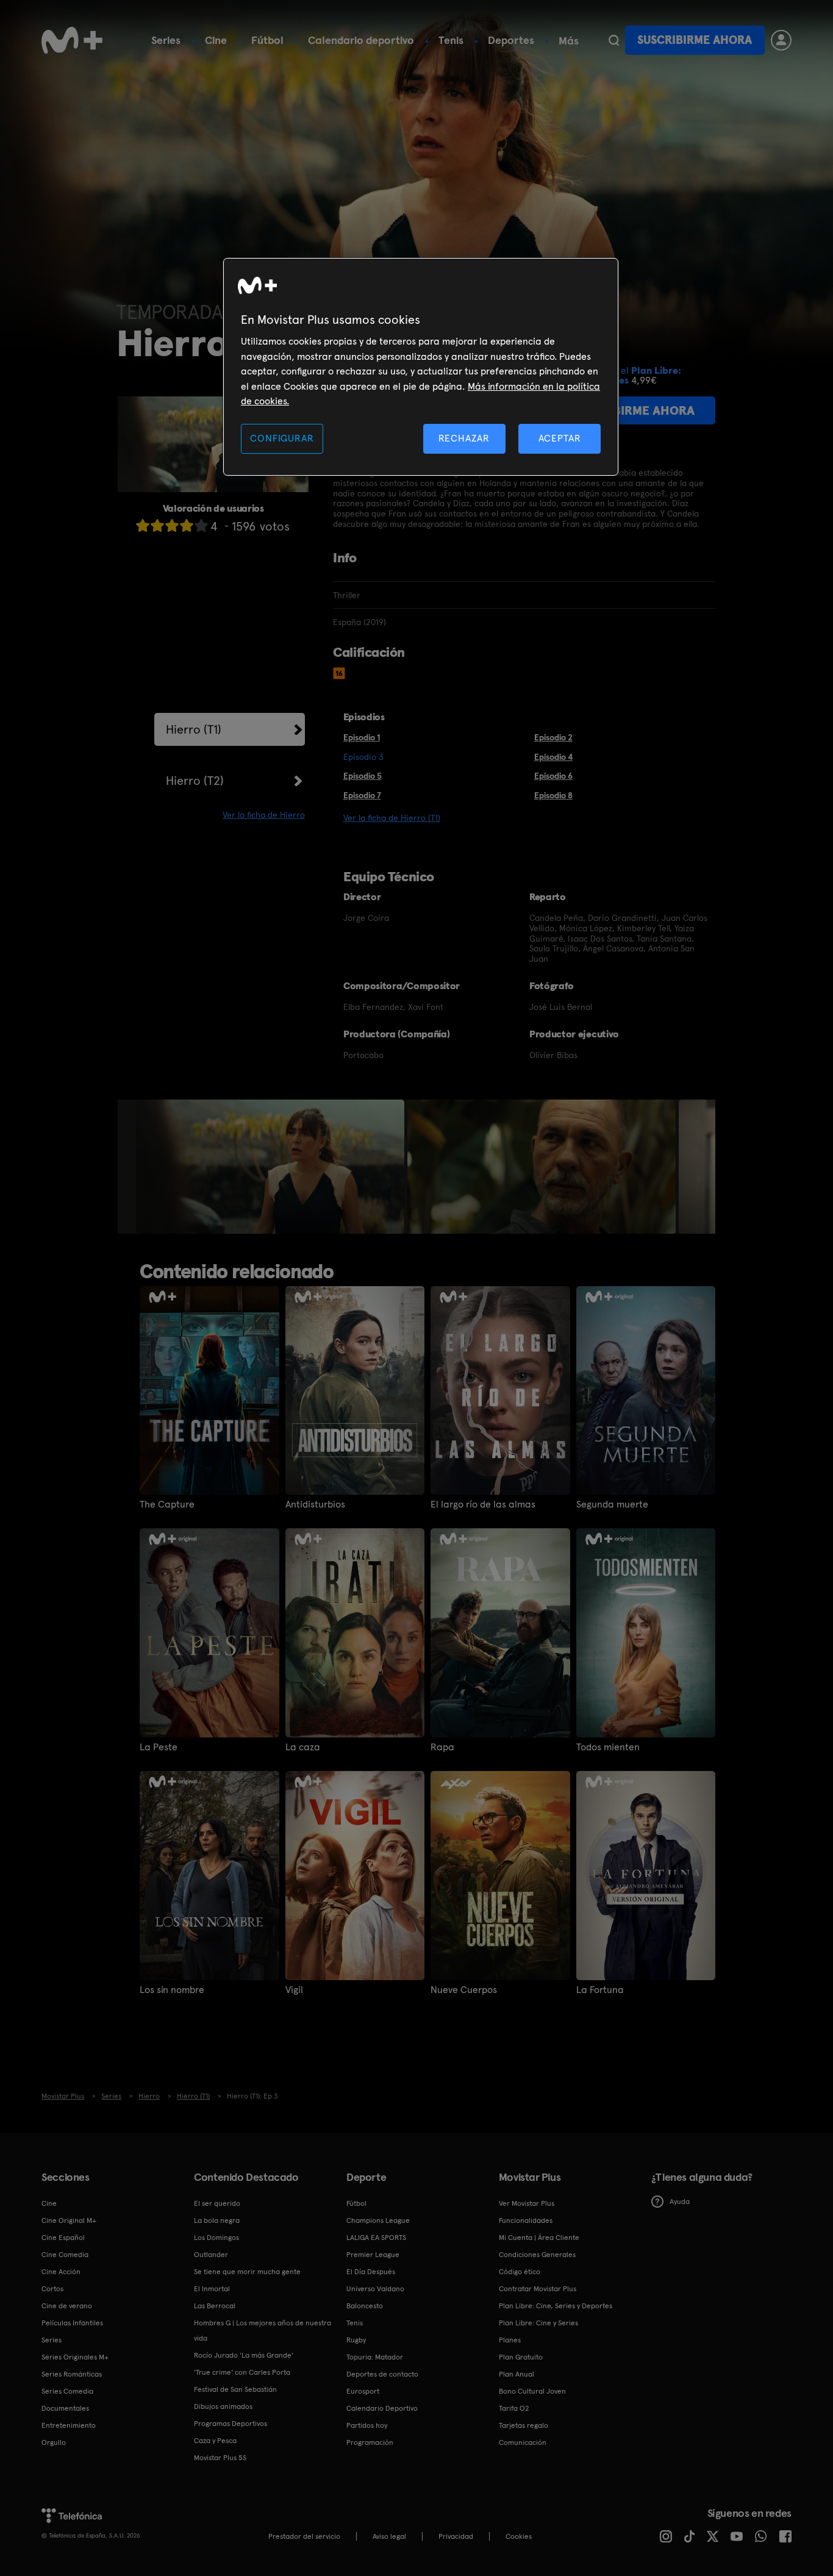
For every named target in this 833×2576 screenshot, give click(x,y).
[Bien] (187, 525)
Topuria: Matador (375, 2357)
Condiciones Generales (537, 2255)
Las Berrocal (215, 2306)
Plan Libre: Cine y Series (538, 2323)
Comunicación (523, 2442)
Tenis (451, 40)
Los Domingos (216, 2238)
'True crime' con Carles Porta (242, 2372)
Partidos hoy (367, 2425)
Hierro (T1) (194, 729)
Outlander (211, 2255)
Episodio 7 (362, 795)
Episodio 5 (363, 776)
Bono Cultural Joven (532, 2391)
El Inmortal (212, 2289)
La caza (303, 1747)
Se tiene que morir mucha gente (247, 2272)
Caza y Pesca (215, 2441)
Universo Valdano (375, 2289)
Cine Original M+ (69, 2220)
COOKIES (519, 2536)
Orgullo (54, 2442)
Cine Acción (61, 2272)
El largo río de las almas (483, 1504)
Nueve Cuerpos (464, 1990)
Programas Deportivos (231, 2424)
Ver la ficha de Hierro (264, 815)
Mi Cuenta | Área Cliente (539, 2238)
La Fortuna (600, 1990)
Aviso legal (389, 2536)
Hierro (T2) (195, 781)
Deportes (511, 40)
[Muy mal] (143, 525)
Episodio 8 (553, 795)
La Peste (159, 1747)
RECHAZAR (464, 438)
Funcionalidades (526, 2220)
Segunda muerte (612, 1504)
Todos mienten (608, 1747)
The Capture (167, 1504)
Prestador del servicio (304, 2536)
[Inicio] (72, 40)
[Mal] (157, 525)
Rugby (356, 2340)
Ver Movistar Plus (527, 2203)
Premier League (373, 2255)
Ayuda (680, 2202)
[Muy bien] (201, 525)
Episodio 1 (362, 737)
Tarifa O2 (514, 2408)
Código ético (520, 2272)
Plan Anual (517, 2374)
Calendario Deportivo (382, 2408)
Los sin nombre (172, 1990)
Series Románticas (72, 2374)
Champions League (378, 2220)
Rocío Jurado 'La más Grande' (244, 2355)
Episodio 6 (553, 776)
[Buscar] (614, 40)
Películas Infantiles (72, 2323)
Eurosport (363, 2391)
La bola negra (217, 2220)
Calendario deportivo (361, 40)
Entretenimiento (69, 2425)
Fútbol (267, 40)
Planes (510, 2340)
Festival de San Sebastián (235, 2389)
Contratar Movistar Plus (538, 2289)
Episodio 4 (553, 757)
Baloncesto (365, 2306)
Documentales (65, 2408)
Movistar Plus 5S (220, 2458)
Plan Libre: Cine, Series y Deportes (556, 2306)
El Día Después (371, 2272)
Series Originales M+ (75, 2357)
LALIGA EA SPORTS (376, 2238)
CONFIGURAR (282, 438)
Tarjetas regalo (524, 2425)
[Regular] (172, 525)
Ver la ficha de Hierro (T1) (392, 818)
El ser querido (217, 2203)
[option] (272, 1167)
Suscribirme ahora (695, 40)
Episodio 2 (553, 737)
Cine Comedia (65, 2255)
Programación (370, 2442)
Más (569, 41)
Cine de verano (67, 2306)
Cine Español (63, 2238)
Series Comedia (67, 2391)
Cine (216, 40)
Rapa (442, 1747)
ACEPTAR (560, 438)
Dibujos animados (223, 2406)
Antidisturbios (315, 1504)
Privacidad (456, 2536)
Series (166, 40)
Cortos (52, 2289)
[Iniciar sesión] (781, 40)
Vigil (294, 1990)
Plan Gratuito (521, 2357)
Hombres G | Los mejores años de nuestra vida (263, 2331)
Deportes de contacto (382, 2374)
